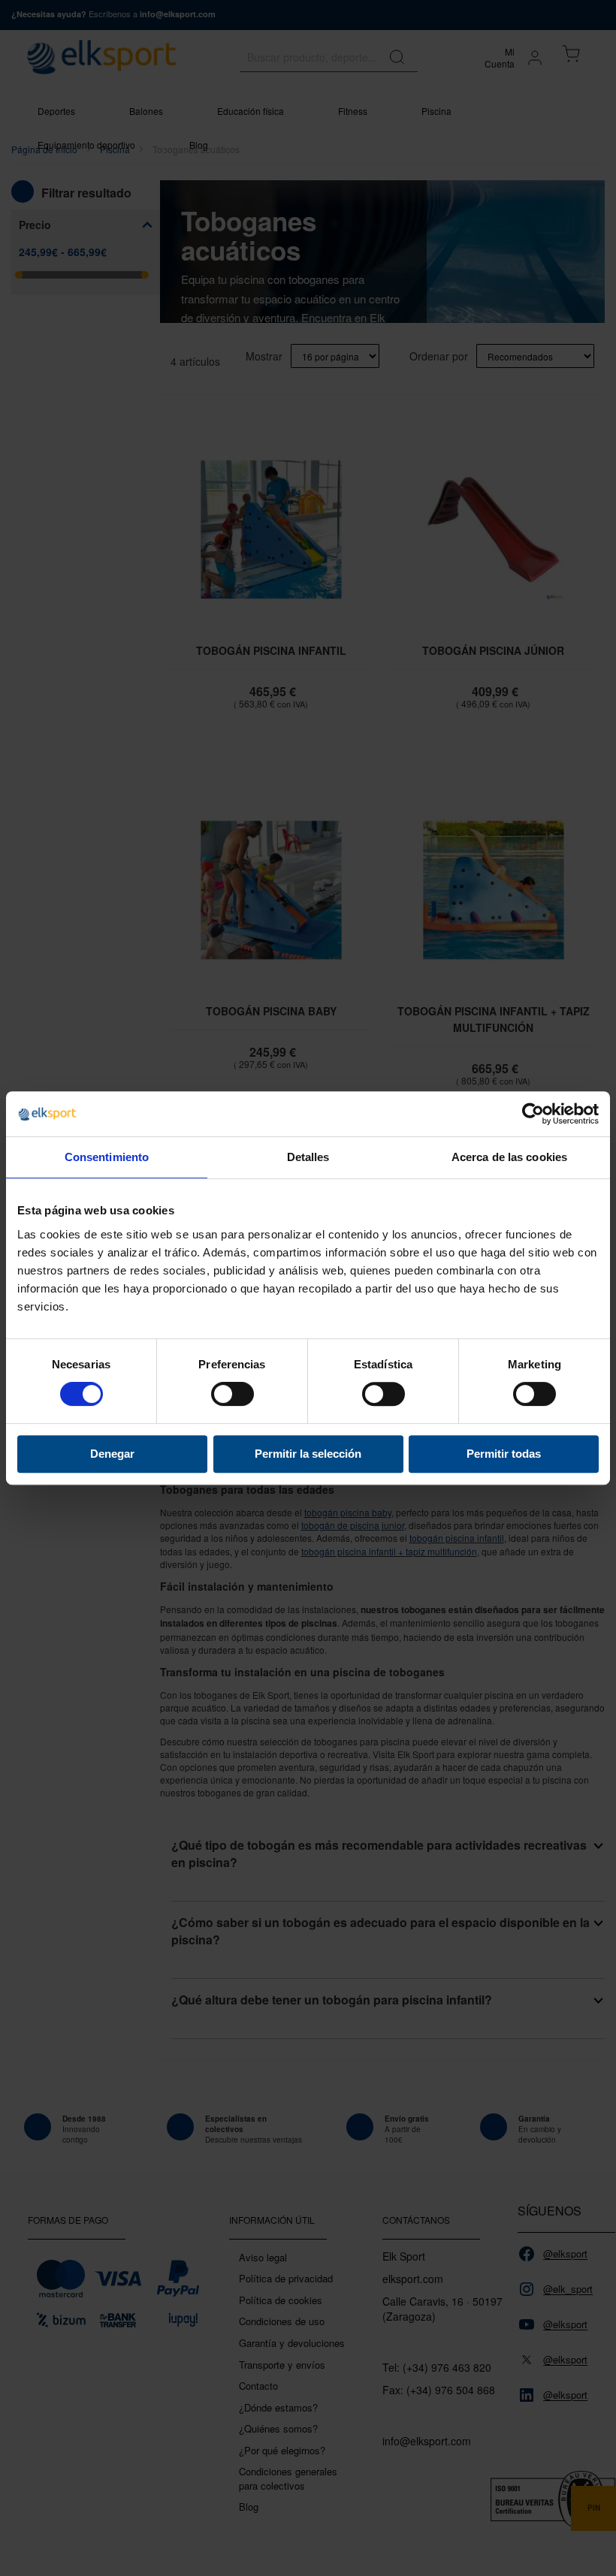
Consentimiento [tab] (107, 1157)
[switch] (233, 1395)
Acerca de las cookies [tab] (509, 1157)
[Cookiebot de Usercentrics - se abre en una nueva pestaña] (533, 1114)
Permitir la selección (308, 1454)
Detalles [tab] (308, 1157)
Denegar (112, 1454)
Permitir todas (504, 1454)
